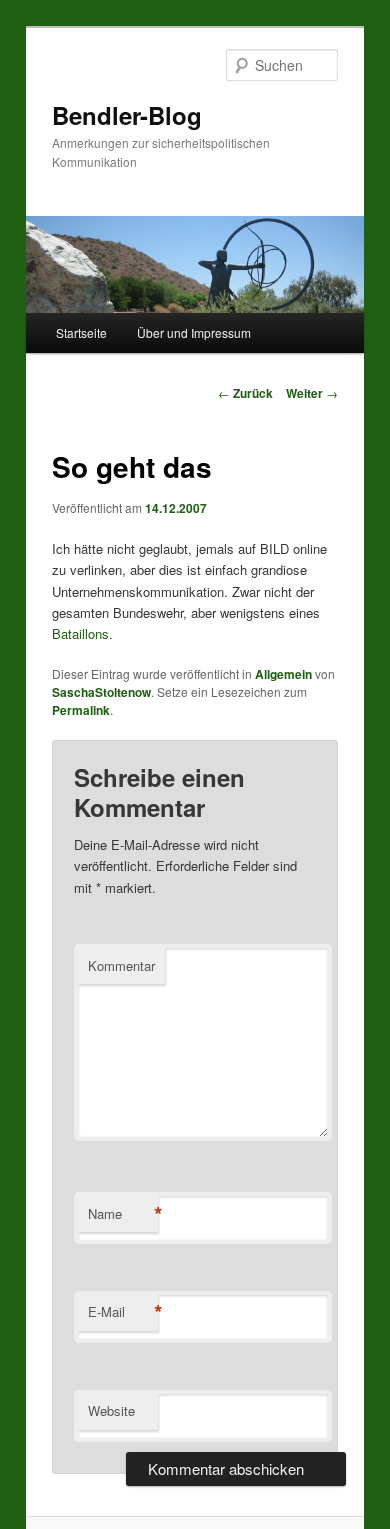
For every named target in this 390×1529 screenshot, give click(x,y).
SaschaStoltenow (101, 692)
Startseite (81, 332)
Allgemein (283, 674)
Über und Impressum (194, 332)
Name (123, 1214)
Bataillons (80, 633)
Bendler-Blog (127, 115)
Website (111, 1410)
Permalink (81, 710)
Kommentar (121, 965)
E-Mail (123, 1312)
